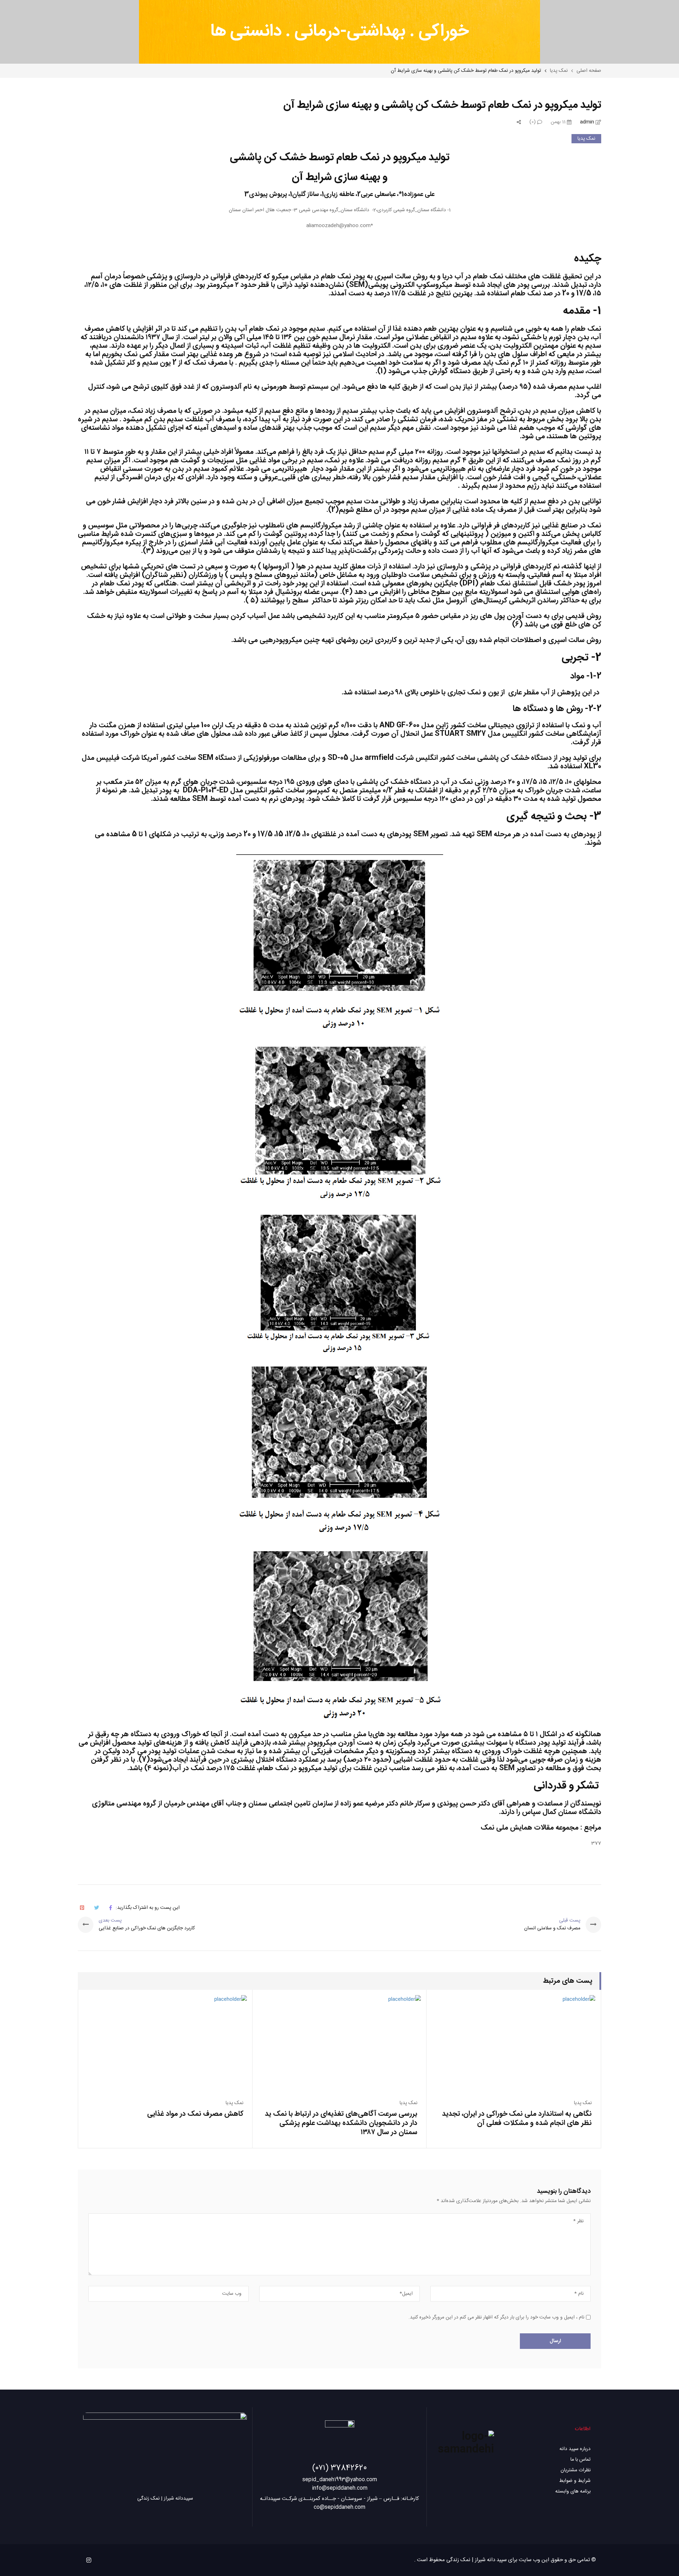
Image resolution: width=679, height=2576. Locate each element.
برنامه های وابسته (573, 2491)
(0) (533, 122)
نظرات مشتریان (576, 2470)
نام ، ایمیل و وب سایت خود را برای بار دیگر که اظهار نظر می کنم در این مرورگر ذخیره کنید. (496, 2317)
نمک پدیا (586, 139)
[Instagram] (89, 2560)
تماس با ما (581, 2460)
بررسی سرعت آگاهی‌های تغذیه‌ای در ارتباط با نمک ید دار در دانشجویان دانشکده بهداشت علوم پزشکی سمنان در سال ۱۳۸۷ (341, 2123)
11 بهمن (559, 122)
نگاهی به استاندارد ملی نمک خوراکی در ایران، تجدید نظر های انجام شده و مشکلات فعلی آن (517, 2118)
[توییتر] (97, 1908)
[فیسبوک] (111, 1908)
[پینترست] (82, 1908)
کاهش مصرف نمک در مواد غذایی (195, 2114)
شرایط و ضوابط (575, 2481)
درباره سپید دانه (575, 2449)
